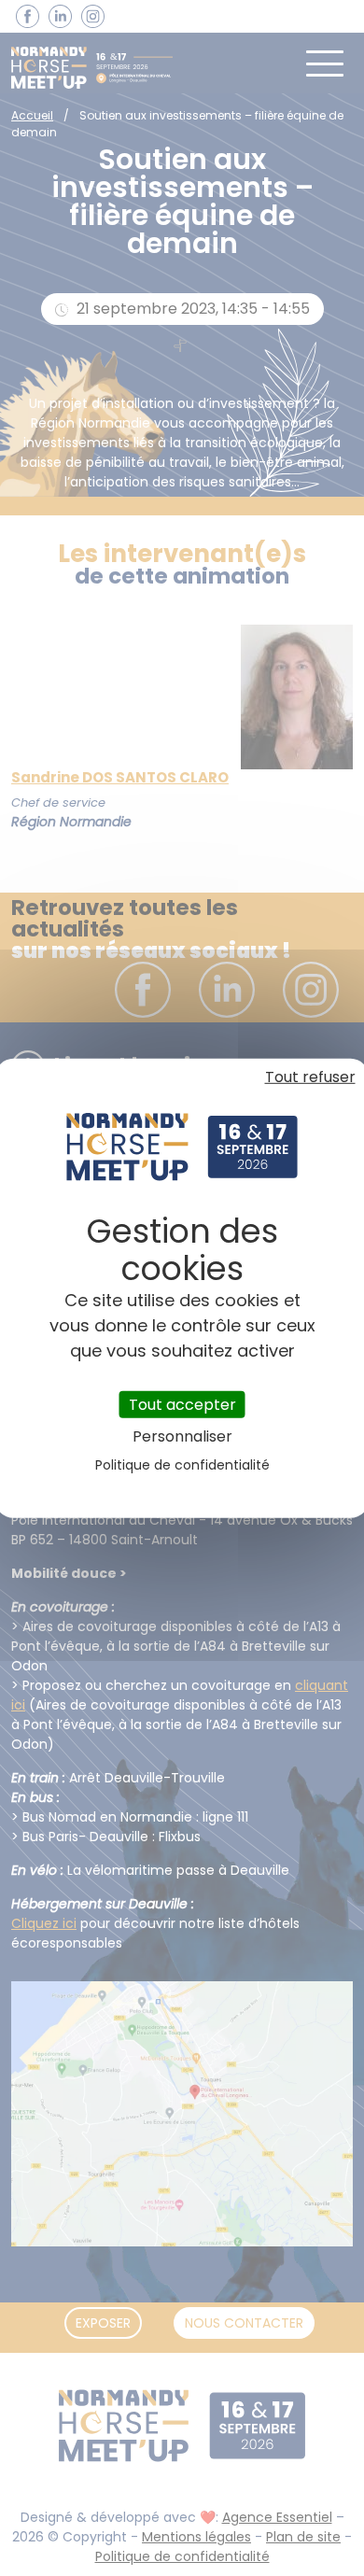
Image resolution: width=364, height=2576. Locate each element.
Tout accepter (182, 1404)
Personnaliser (182, 1436)
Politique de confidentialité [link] (182, 1465)
